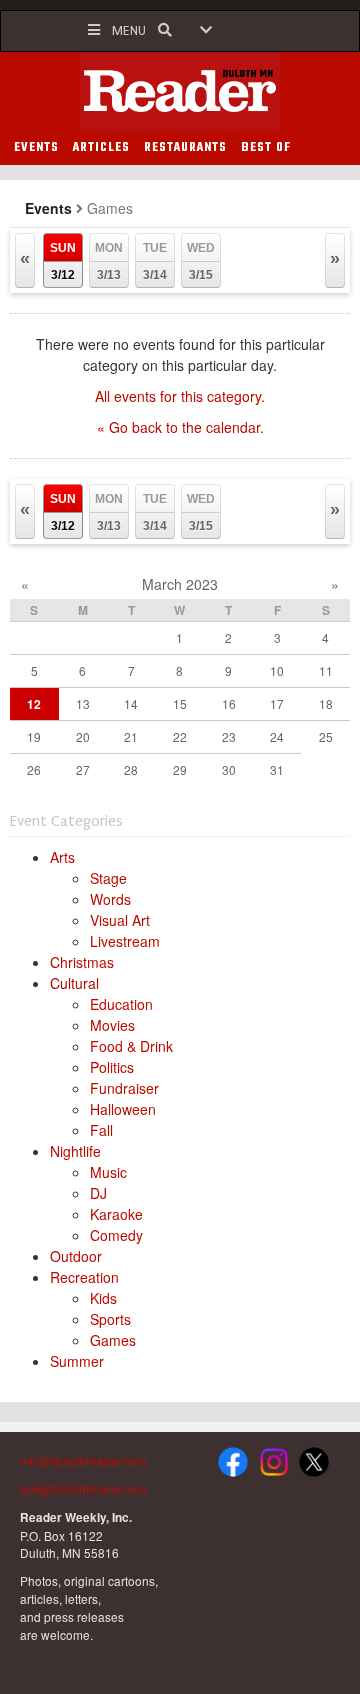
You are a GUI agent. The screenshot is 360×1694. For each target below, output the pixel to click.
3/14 (155, 261)
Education (121, 1004)
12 (34, 704)
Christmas (82, 962)
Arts (62, 857)
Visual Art (120, 920)
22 (180, 736)
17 (277, 703)
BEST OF (266, 148)
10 (277, 670)
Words (110, 899)
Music (108, 1172)
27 (83, 769)
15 (180, 703)
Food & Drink (131, 1046)
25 (326, 736)
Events (48, 208)
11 (326, 670)
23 (229, 736)
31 (277, 769)
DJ (98, 1193)
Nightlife (75, 1151)
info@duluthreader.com (83, 1460)
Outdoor (76, 1256)
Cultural (74, 983)
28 (131, 769)
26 (34, 769)
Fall (101, 1130)
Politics (112, 1067)
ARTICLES (101, 148)
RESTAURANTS (185, 148)
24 (277, 736)
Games (113, 1340)
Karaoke (116, 1214)
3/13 (109, 261)
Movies (112, 1025)
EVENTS (36, 148)
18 (326, 703)
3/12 (63, 261)
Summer (77, 1361)
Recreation (84, 1277)
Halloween (123, 1109)
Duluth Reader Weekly (180, 92)
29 (180, 769)
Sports (110, 1319)
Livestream (125, 941)
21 (131, 736)
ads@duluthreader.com (83, 1488)
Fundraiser (124, 1088)
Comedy (116, 1235)
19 (34, 736)
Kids (103, 1298)
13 (83, 703)
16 (229, 703)
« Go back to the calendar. (180, 427)
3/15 (201, 261)
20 (83, 736)
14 (131, 703)
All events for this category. (180, 396)
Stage (108, 878)
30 (229, 769)
